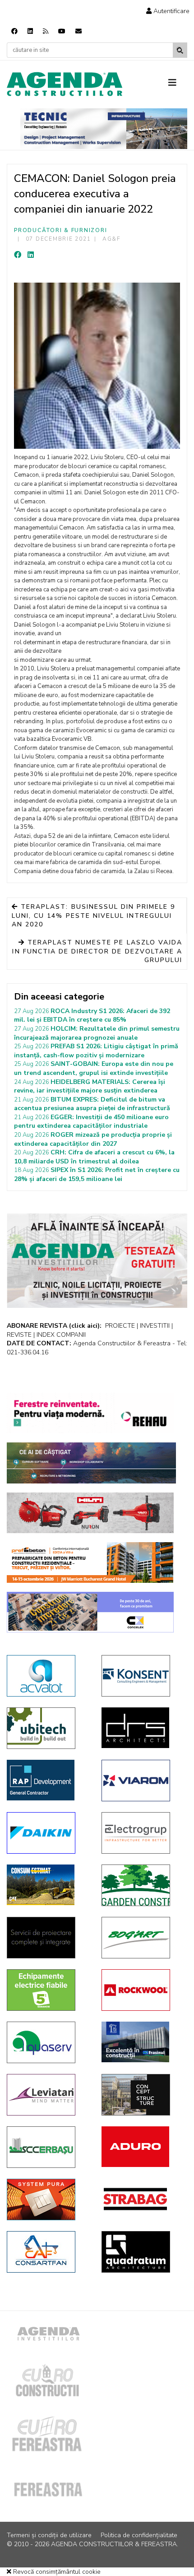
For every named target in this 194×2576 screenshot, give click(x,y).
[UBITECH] (47, 1728)
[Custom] (46, 31)
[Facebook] (14, 31)
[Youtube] (62, 31)
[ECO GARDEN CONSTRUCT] (142, 1885)
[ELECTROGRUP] (142, 1833)
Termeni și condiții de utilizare (49, 2535)
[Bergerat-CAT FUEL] (47, 1885)
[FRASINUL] (142, 2042)
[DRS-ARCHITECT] (142, 1728)
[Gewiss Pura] (47, 2199)
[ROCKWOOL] (142, 1990)
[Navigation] (178, 83)
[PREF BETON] (90, 1562)
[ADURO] (142, 2147)
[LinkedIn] (31, 255)
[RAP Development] (47, 1780)
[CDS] (47, 1938)
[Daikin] (47, 1833)
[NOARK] (47, 1990)
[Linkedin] (30, 31)
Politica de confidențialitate (139, 2535)
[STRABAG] (142, 2199)
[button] (168, 11)
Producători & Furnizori (60, 230)
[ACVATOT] (47, 1676)
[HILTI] (90, 1513)
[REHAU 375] (90, 1413)
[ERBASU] (47, 2147)
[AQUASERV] (47, 2042)
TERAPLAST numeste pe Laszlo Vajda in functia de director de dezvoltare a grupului (97, 951)
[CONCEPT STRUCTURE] (142, 2095)
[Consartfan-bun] (47, 2252)
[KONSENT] (142, 1676)
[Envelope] (79, 31)
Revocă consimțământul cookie (56, 2572)
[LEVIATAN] (47, 2095)
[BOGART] (142, 1938)
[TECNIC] (104, 129)
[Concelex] (90, 1612)
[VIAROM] (142, 1781)
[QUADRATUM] (142, 2252)
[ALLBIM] (91, 1463)
